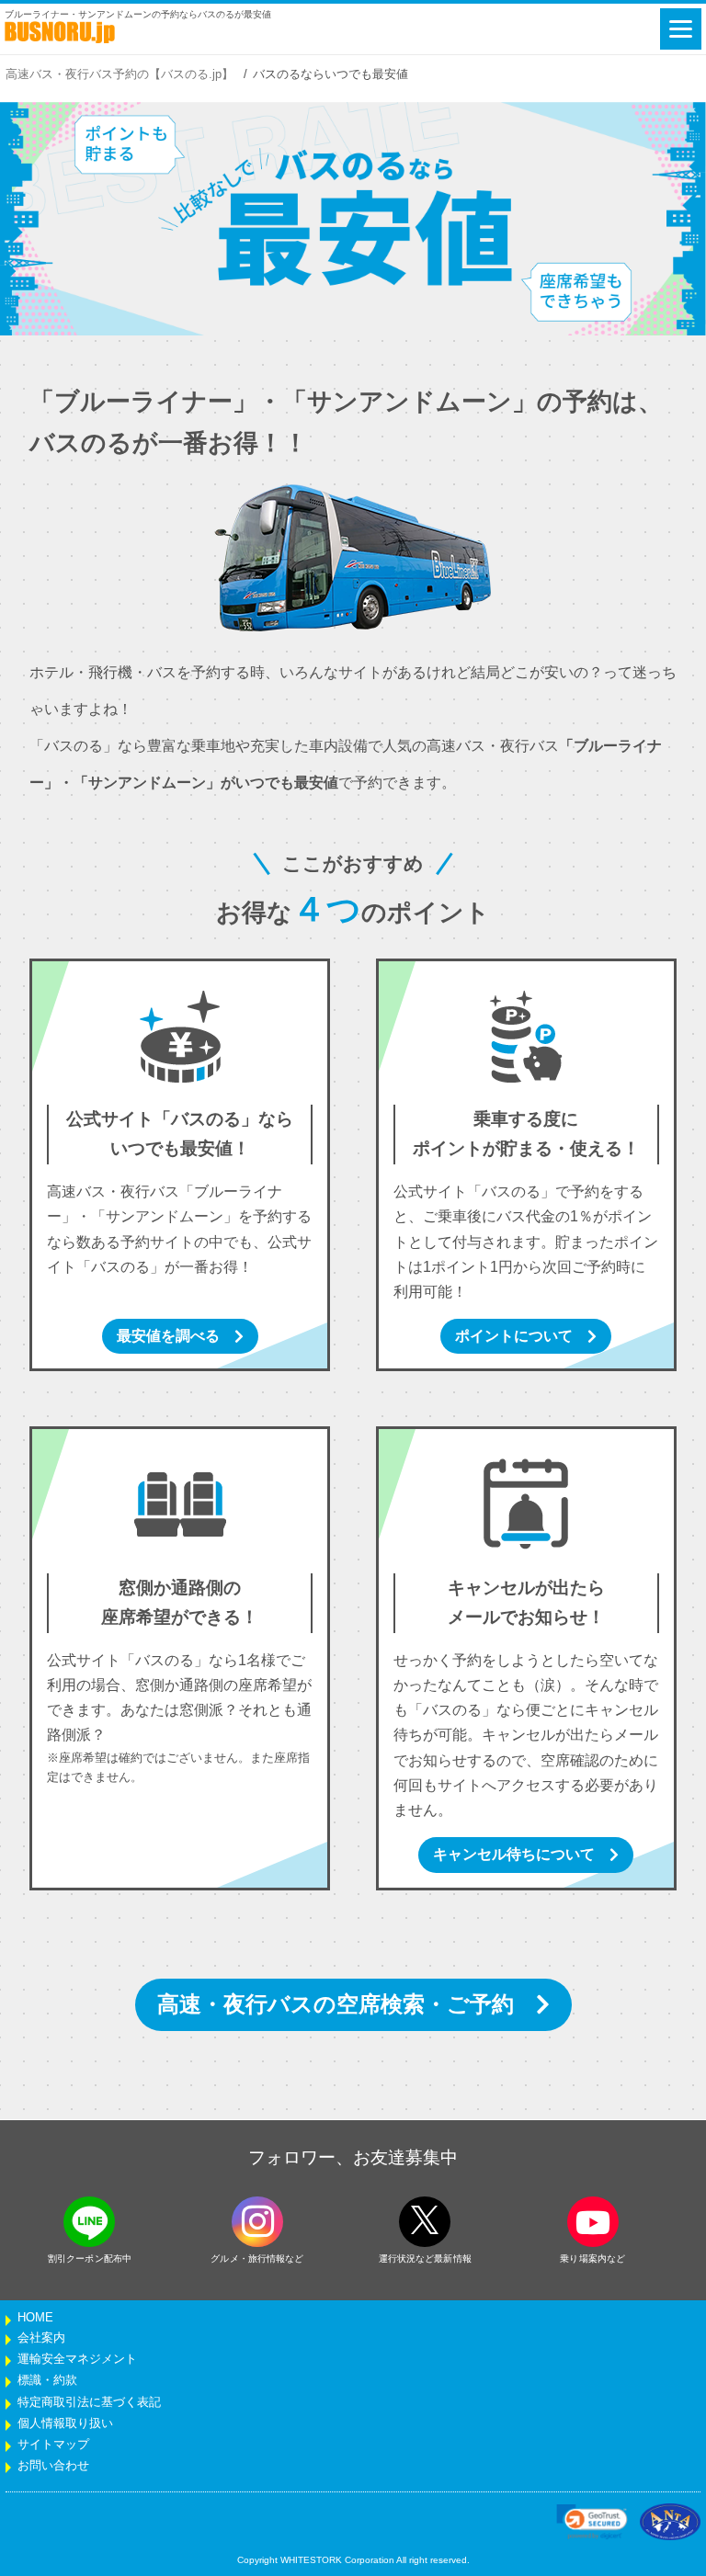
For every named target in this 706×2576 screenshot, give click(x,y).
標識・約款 (47, 2380)
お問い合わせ (53, 2466)
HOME (35, 2318)
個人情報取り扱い (65, 2423)
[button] (592, 2522)
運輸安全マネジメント (77, 2359)
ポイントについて (514, 1336)
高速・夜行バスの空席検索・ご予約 (336, 2004)
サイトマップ (53, 2445)
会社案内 (41, 2338)
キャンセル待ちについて (514, 1854)
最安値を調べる (168, 1336)
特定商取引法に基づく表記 (89, 2402)
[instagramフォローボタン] (257, 2222)
